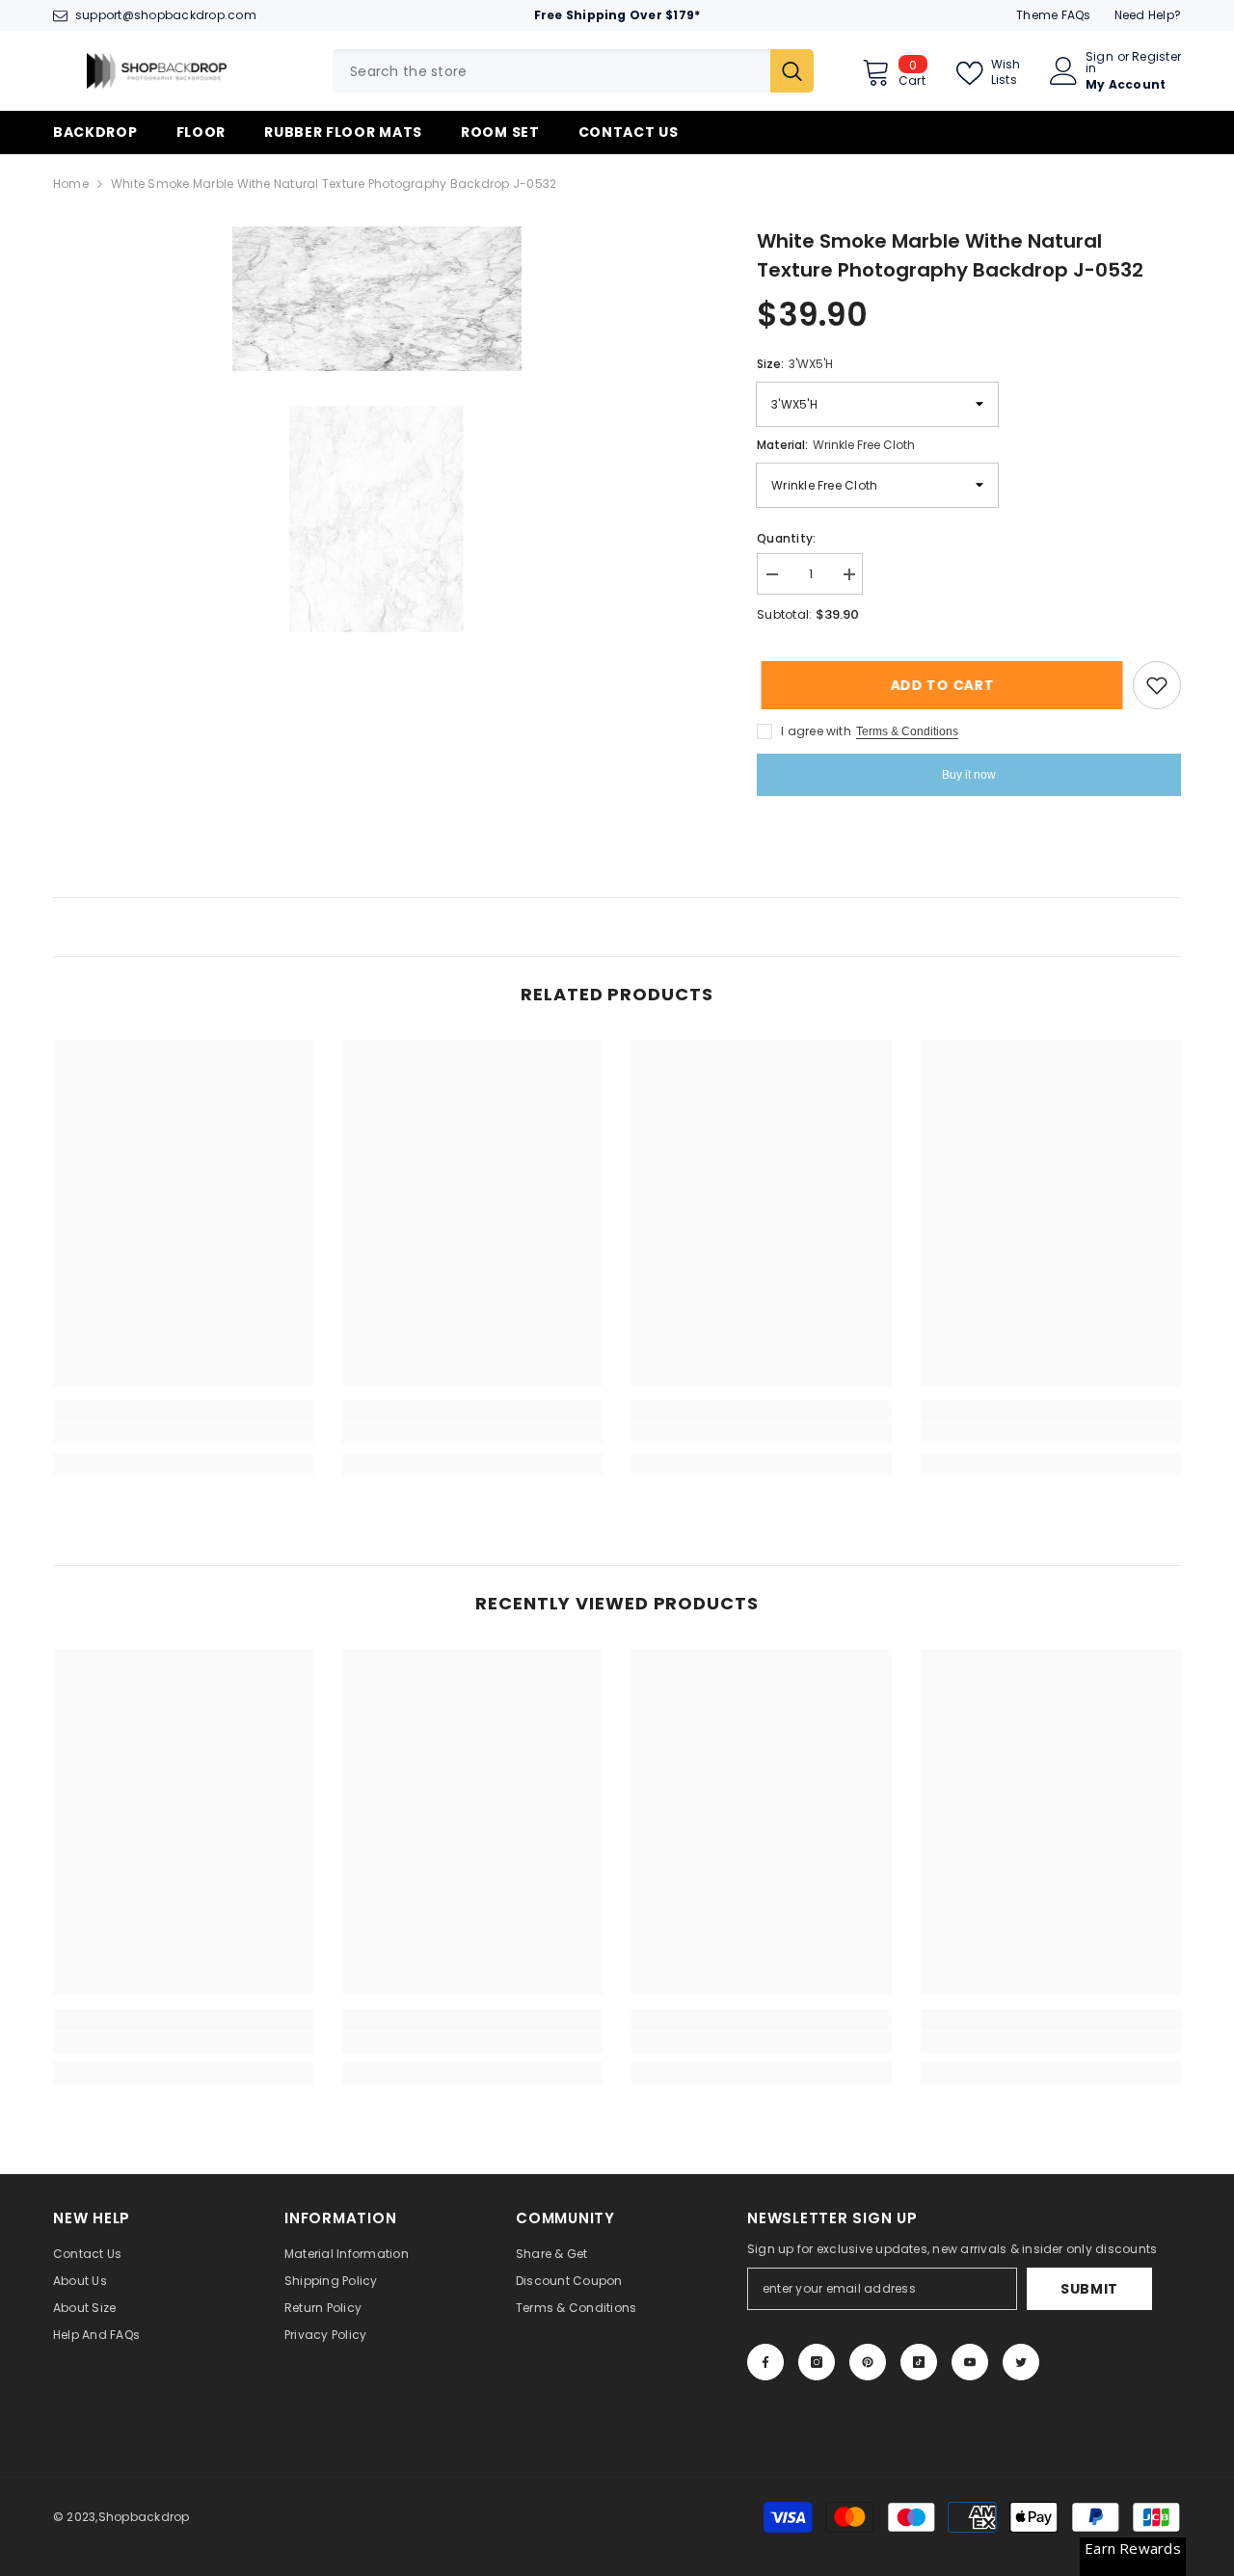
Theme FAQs (1053, 15)
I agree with (816, 731)
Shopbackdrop (144, 2517)
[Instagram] (817, 2362)
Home (71, 184)
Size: (795, 364)
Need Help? (1148, 15)
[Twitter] (1021, 2362)
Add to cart (938, 685)
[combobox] (551, 71)
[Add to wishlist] (1157, 685)
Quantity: (786, 538)
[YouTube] (970, 2362)
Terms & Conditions (907, 731)
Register (1156, 58)
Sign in (1100, 63)
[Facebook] (765, 2362)
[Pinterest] (868, 2362)
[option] (376, 299)
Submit (1089, 2289)
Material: (836, 445)
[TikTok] (919, 2362)
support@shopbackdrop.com (166, 15)
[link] (183, 1433)
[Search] (573, 71)
